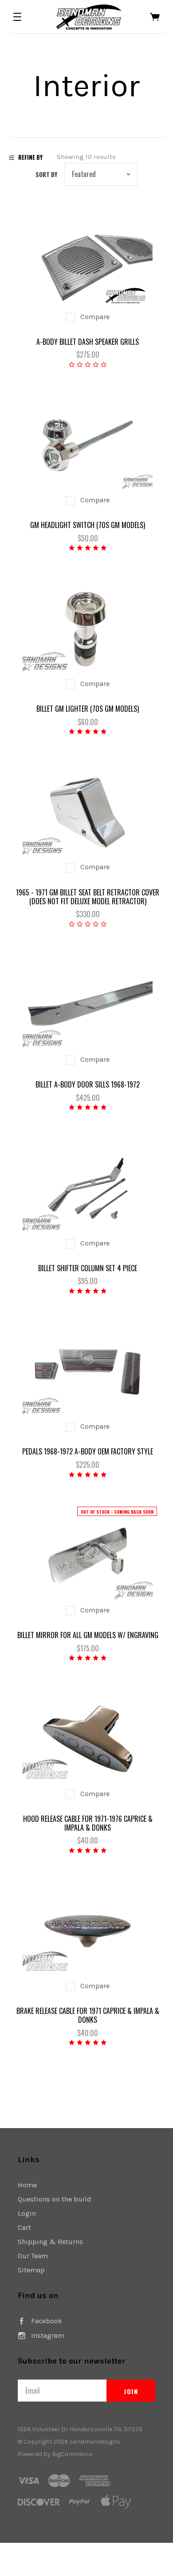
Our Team (33, 2256)
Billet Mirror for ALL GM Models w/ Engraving (88, 1635)
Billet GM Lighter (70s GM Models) (88, 709)
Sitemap (31, 2270)
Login (27, 2213)
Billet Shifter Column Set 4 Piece (88, 1268)
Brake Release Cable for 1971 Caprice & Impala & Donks (88, 2015)
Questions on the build (55, 2199)
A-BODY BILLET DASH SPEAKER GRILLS (88, 342)
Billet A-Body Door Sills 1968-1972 (88, 1084)
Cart (24, 2227)
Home (27, 2185)
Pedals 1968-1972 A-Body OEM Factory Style (88, 1451)
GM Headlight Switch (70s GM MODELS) (88, 525)
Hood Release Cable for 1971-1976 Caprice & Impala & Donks (88, 1823)
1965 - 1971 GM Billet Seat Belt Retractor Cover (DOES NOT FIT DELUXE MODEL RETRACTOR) (88, 897)
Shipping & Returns (50, 2242)
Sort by (46, 174)
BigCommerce (72, 2454)
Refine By (30, 157)
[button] (17, 17)
